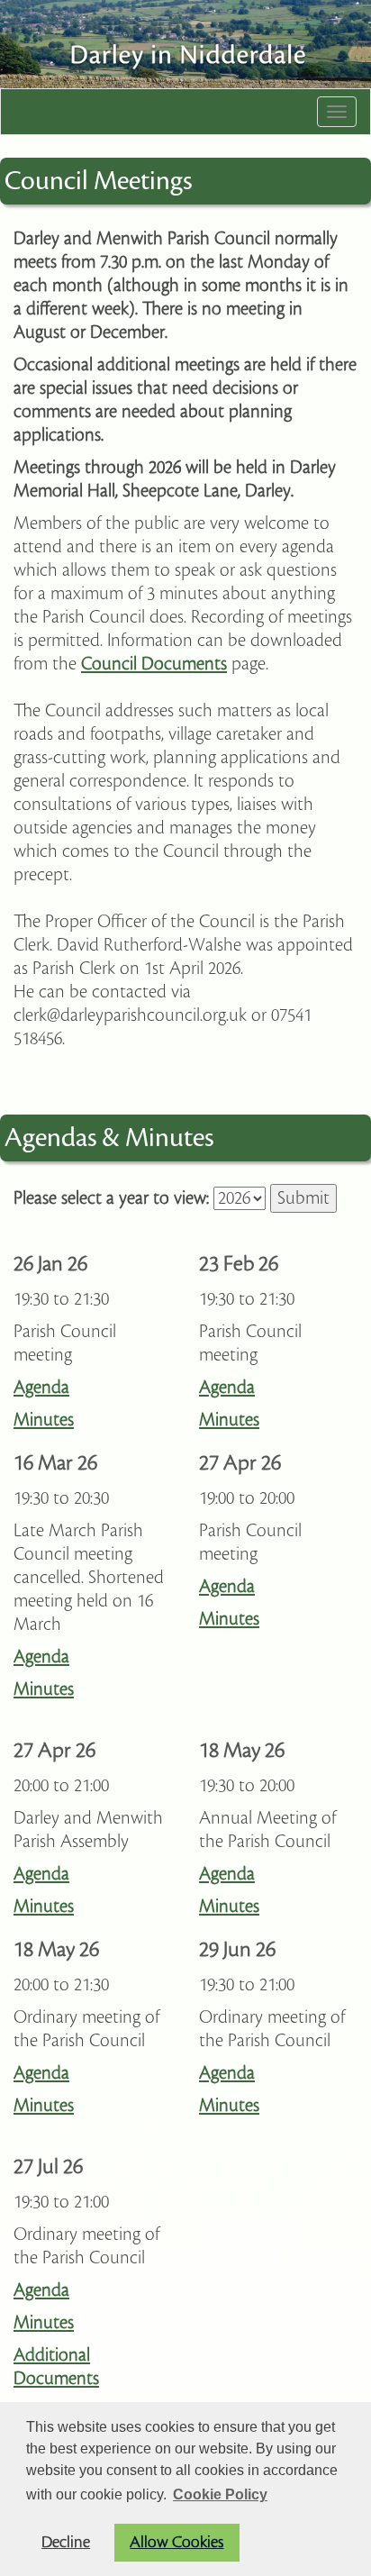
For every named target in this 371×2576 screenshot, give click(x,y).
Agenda (41, 1388)
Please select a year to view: (111, 1198)
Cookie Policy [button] (220, 2494)
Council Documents (154, 664)
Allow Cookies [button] (176, 2542)
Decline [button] (66, 2542)
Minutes (44, 1420)
